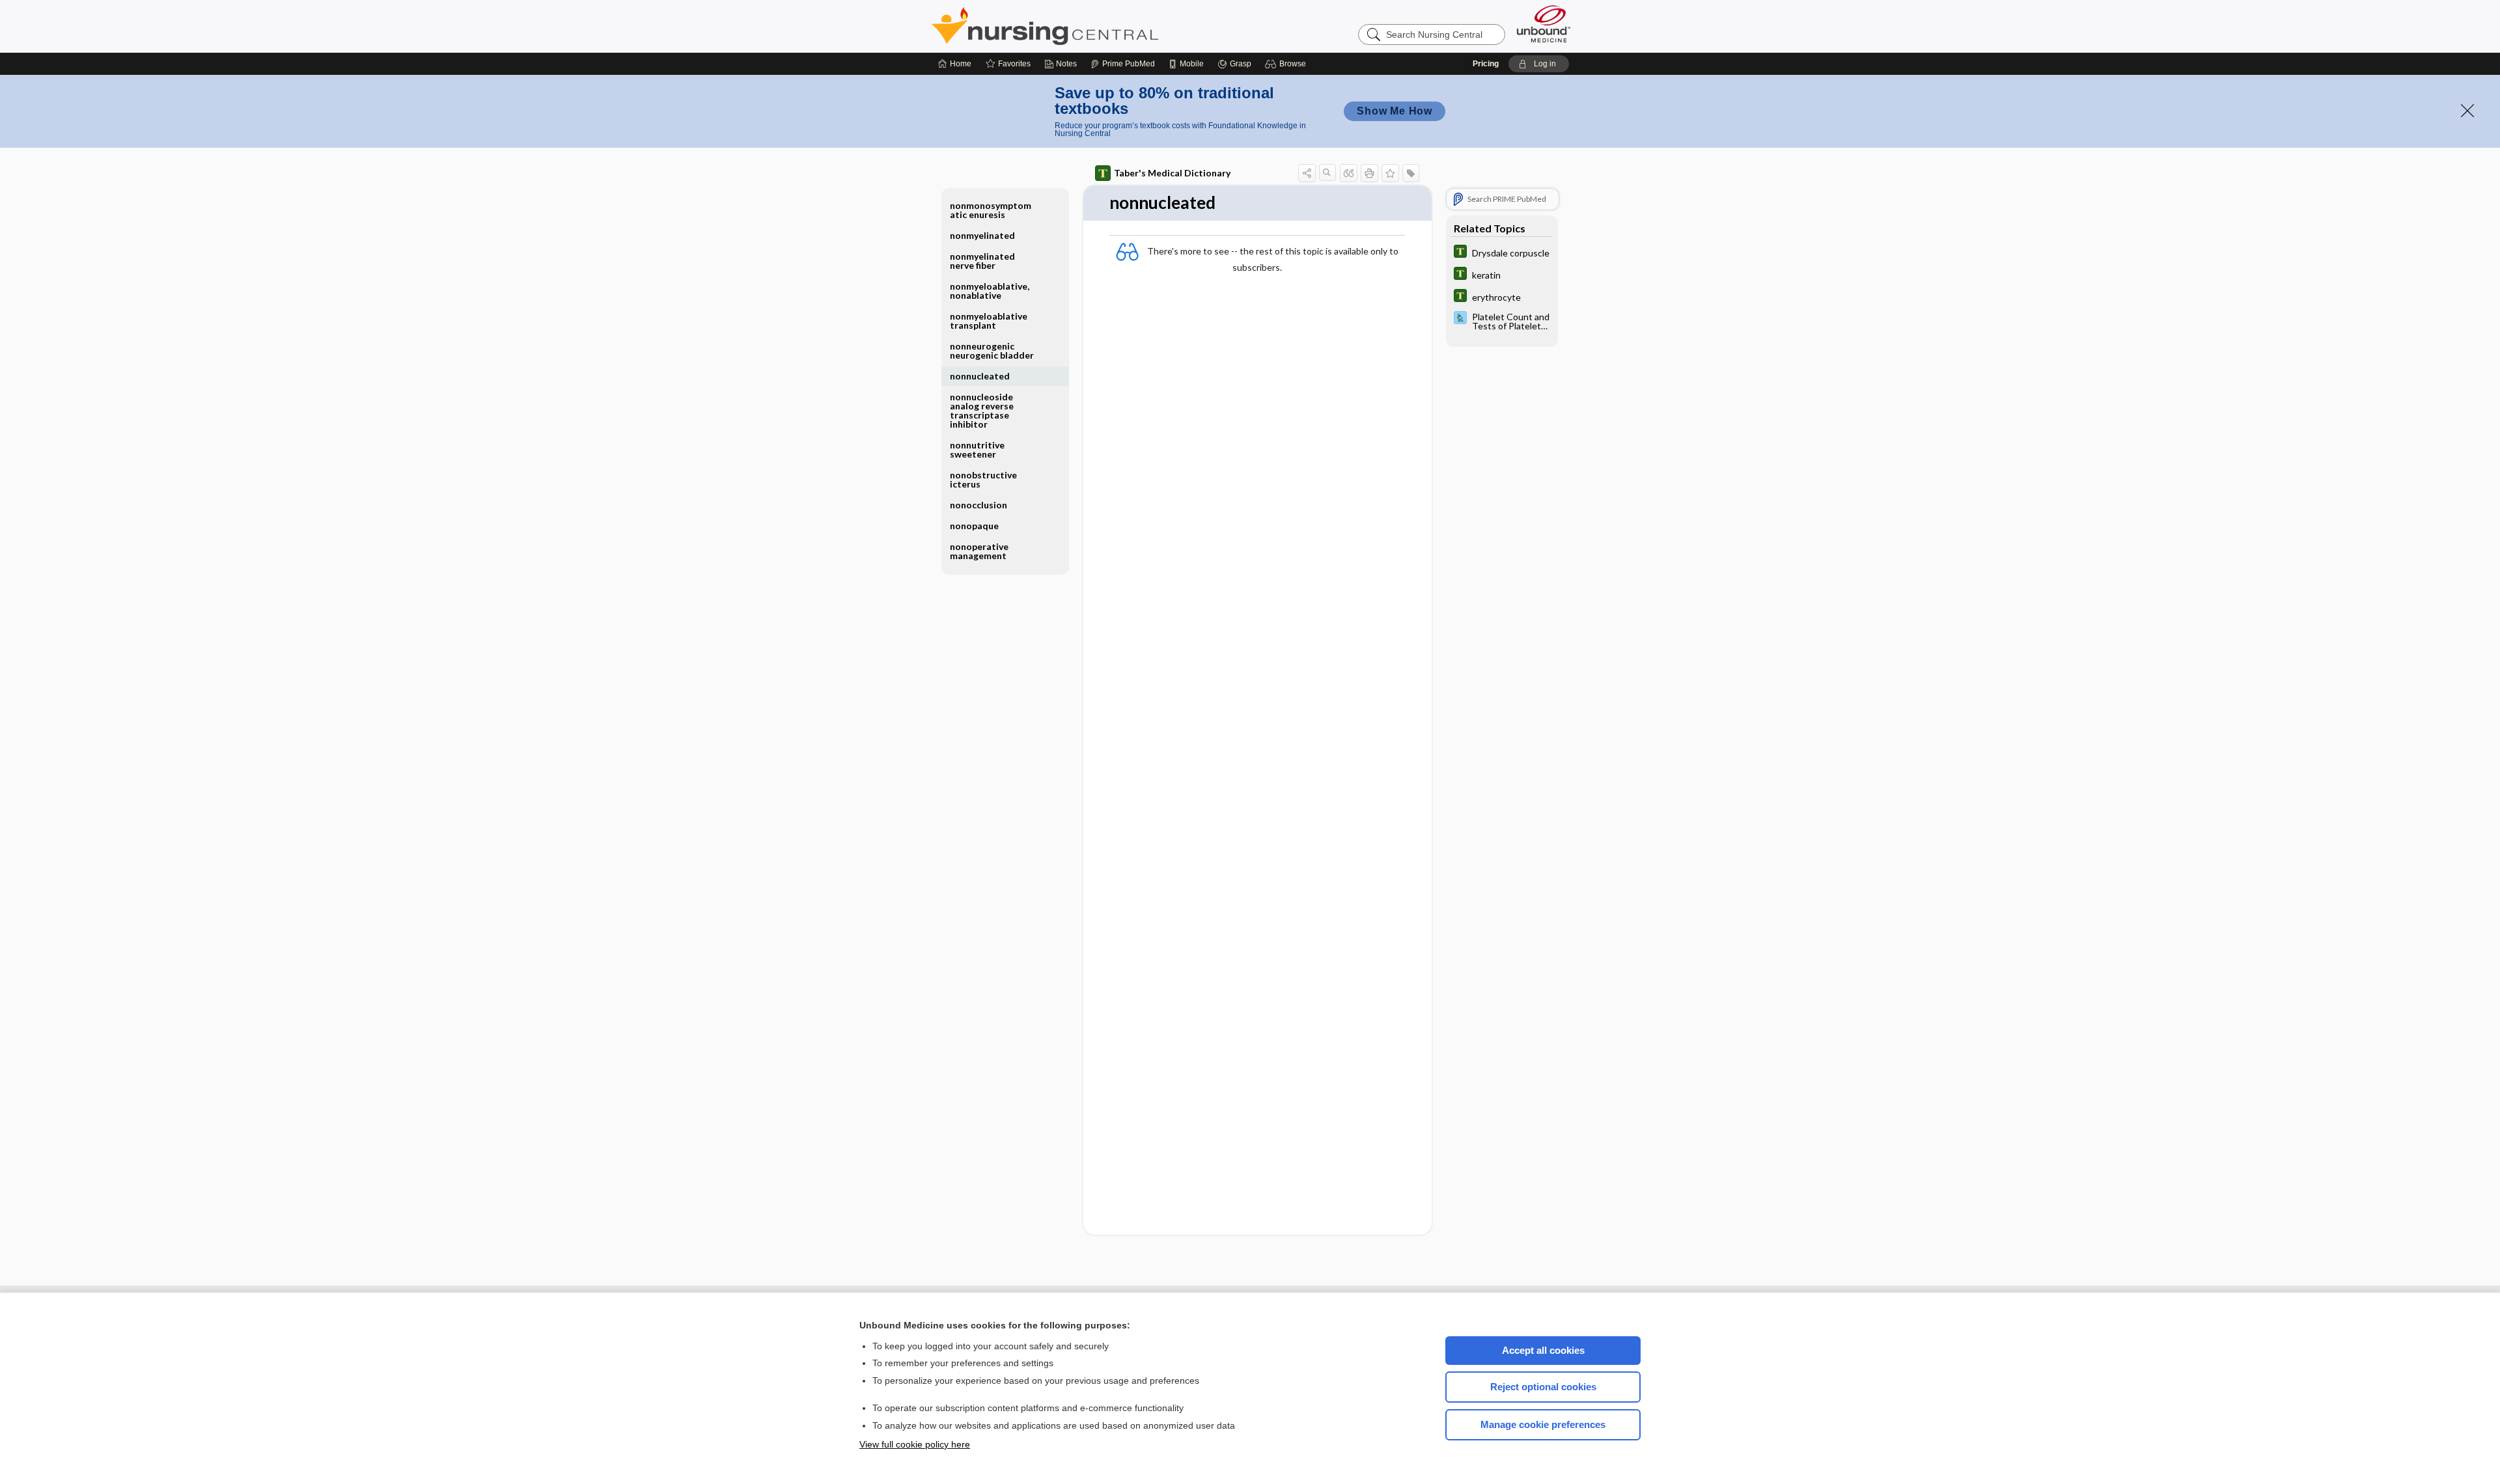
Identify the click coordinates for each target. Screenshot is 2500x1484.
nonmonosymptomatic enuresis (991, 210)
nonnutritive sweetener (977, 449)
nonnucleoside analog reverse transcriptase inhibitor (982, 410)
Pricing (1486, 64)
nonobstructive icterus (983, 479)
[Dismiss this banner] (2467, 111)
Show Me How (1395, 111)
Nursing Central (1094, 26)
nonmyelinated (982, 235)
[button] (1287, 64)
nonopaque (974, 526)
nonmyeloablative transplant (989, 321)
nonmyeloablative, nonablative (990, 291)
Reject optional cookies (1543, 1387)
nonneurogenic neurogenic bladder (992, 350)
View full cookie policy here (915, 1444)
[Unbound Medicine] (1544, 24)
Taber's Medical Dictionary (1172, 173)
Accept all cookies (1543, 1350)
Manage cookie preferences (1543, 1424)
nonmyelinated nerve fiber (982, 261)
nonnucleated (980, 376)
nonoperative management (979, 551)
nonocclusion (979, 505)
